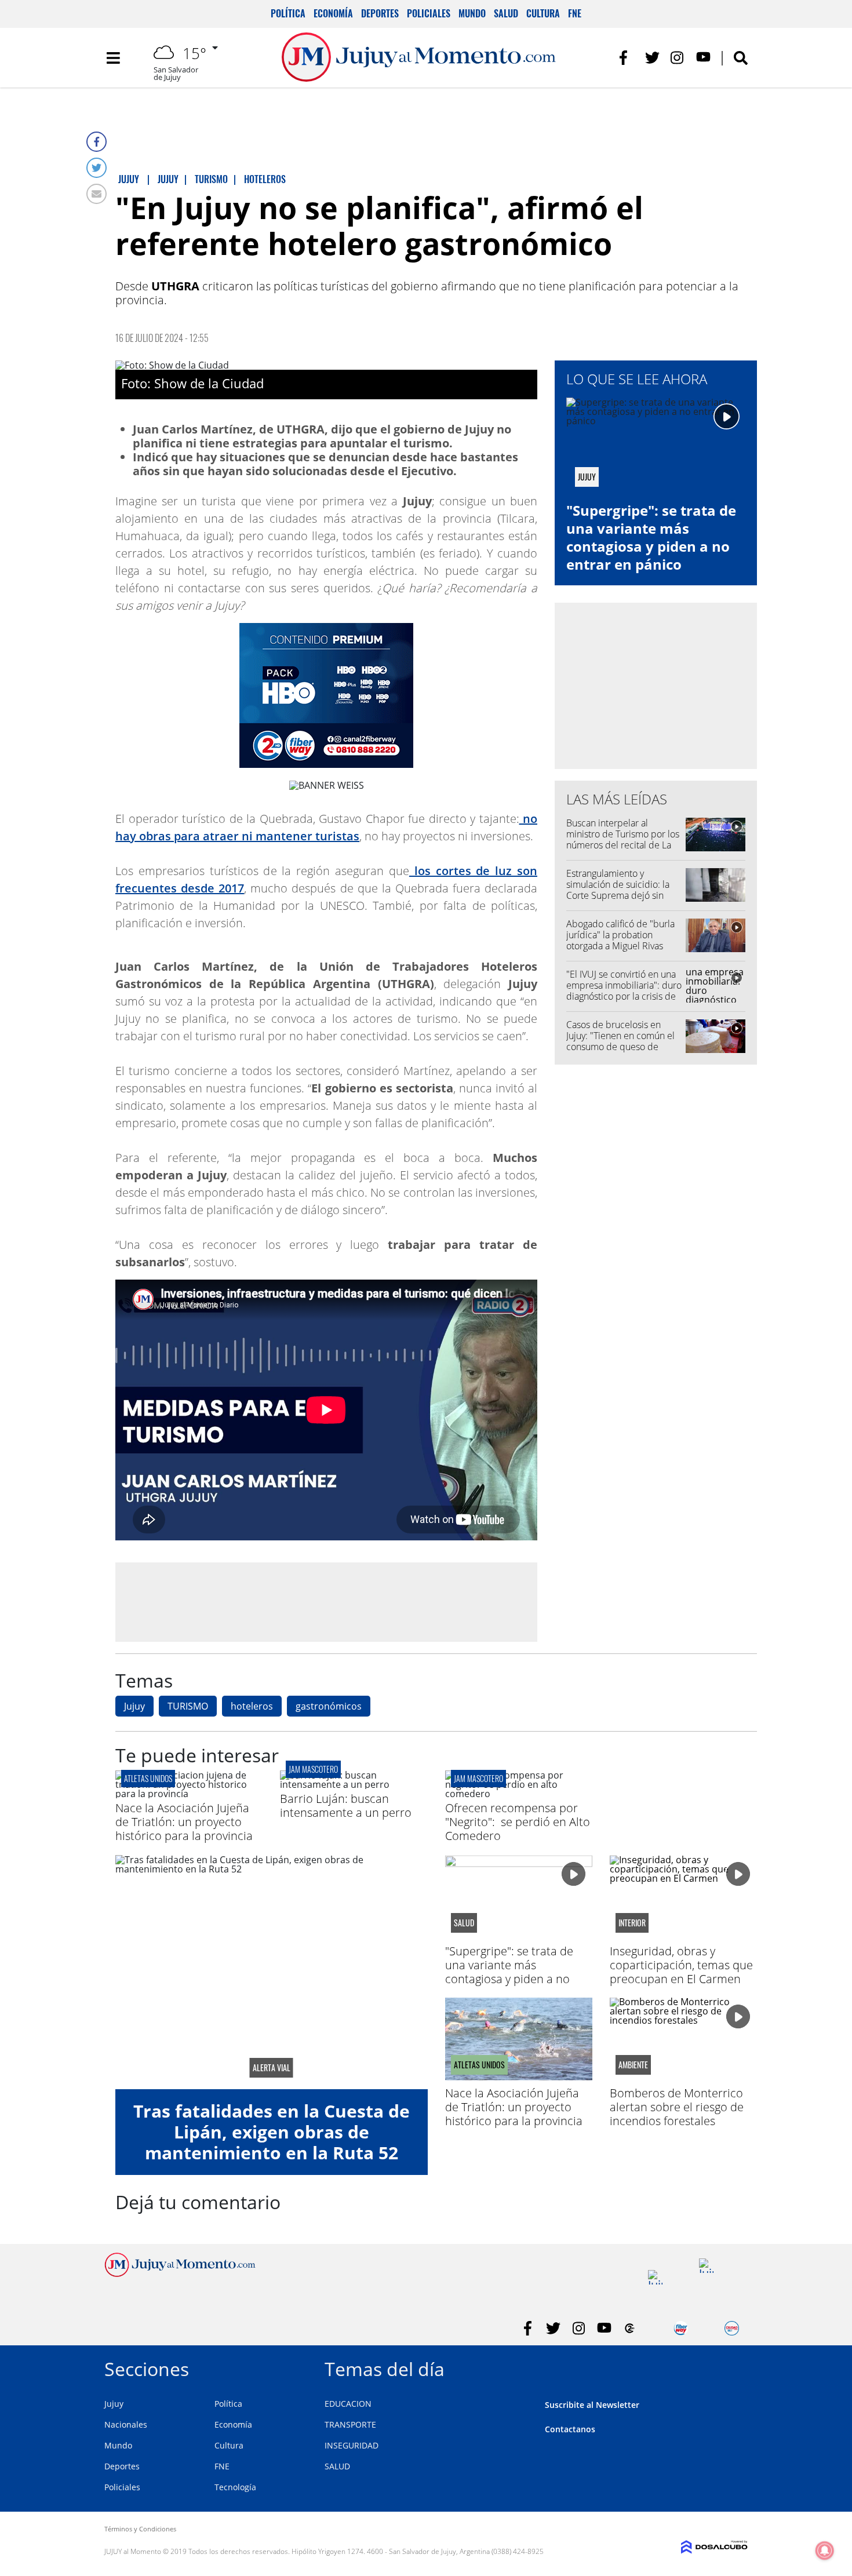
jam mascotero (313, 1769)
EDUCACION (348, 2404)
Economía (333, 13)
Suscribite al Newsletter (592, 2405)
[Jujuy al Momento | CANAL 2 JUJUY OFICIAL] (630, 2328)
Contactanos (570, 2429)
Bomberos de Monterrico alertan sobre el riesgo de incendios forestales (677, 2107)
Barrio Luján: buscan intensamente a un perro (346, 1806)
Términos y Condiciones (140, 2529)
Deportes (380, 13)
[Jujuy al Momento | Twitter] (652, 58)
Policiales (429, 13)
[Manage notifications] (825, 2551)
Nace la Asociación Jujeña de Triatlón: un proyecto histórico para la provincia (184, 1822)
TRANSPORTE (350, 2424)
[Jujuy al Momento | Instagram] (678, 58)
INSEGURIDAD (352, 2445)
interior (632, 1923)
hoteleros (252, 1706)
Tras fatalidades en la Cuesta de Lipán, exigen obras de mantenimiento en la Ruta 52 (272, 2132)
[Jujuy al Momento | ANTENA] (655, 2277)
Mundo (472, 13)
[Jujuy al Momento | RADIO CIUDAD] (732, 2328)
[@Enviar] (97, 194)
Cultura (543, 13)
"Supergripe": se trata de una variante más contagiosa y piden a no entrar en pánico (651, 538)
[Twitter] (97, 168)
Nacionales (126, 2424)
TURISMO (188, 1706)
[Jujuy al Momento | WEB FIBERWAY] (681, 2328)
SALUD (337, 2466)
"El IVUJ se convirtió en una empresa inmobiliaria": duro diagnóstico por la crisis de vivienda (624, 991)
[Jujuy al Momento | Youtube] (703, 58)
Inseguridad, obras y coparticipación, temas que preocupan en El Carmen (681, 1965)
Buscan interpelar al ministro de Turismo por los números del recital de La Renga (623, 840)
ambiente (633, 2065)
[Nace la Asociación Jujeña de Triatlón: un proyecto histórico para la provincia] (189, 1794)
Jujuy (134, 1706)
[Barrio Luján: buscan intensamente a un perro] (354, 1784)
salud (464, 1923)
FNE (575, 13)
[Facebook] (97, 142)
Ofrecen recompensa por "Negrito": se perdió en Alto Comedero (518, 1822)
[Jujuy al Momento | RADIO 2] (706, 2266)
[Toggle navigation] (113, 58)
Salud (506, 13)
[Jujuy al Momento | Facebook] (627, 58)
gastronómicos (329, 1706)
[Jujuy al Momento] (180, 2273)
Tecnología (235, 2487)
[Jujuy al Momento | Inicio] (735, 2367)
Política (288, 13)
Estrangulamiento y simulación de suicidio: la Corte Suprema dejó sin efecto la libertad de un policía (618, 896)
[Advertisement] (326, 1602)
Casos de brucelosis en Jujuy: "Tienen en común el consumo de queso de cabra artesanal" (620, 1041)
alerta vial (272, 2068)
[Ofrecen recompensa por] (519, 1794)
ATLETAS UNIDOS (148, 1778)
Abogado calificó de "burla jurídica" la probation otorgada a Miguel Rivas (620, 935)
